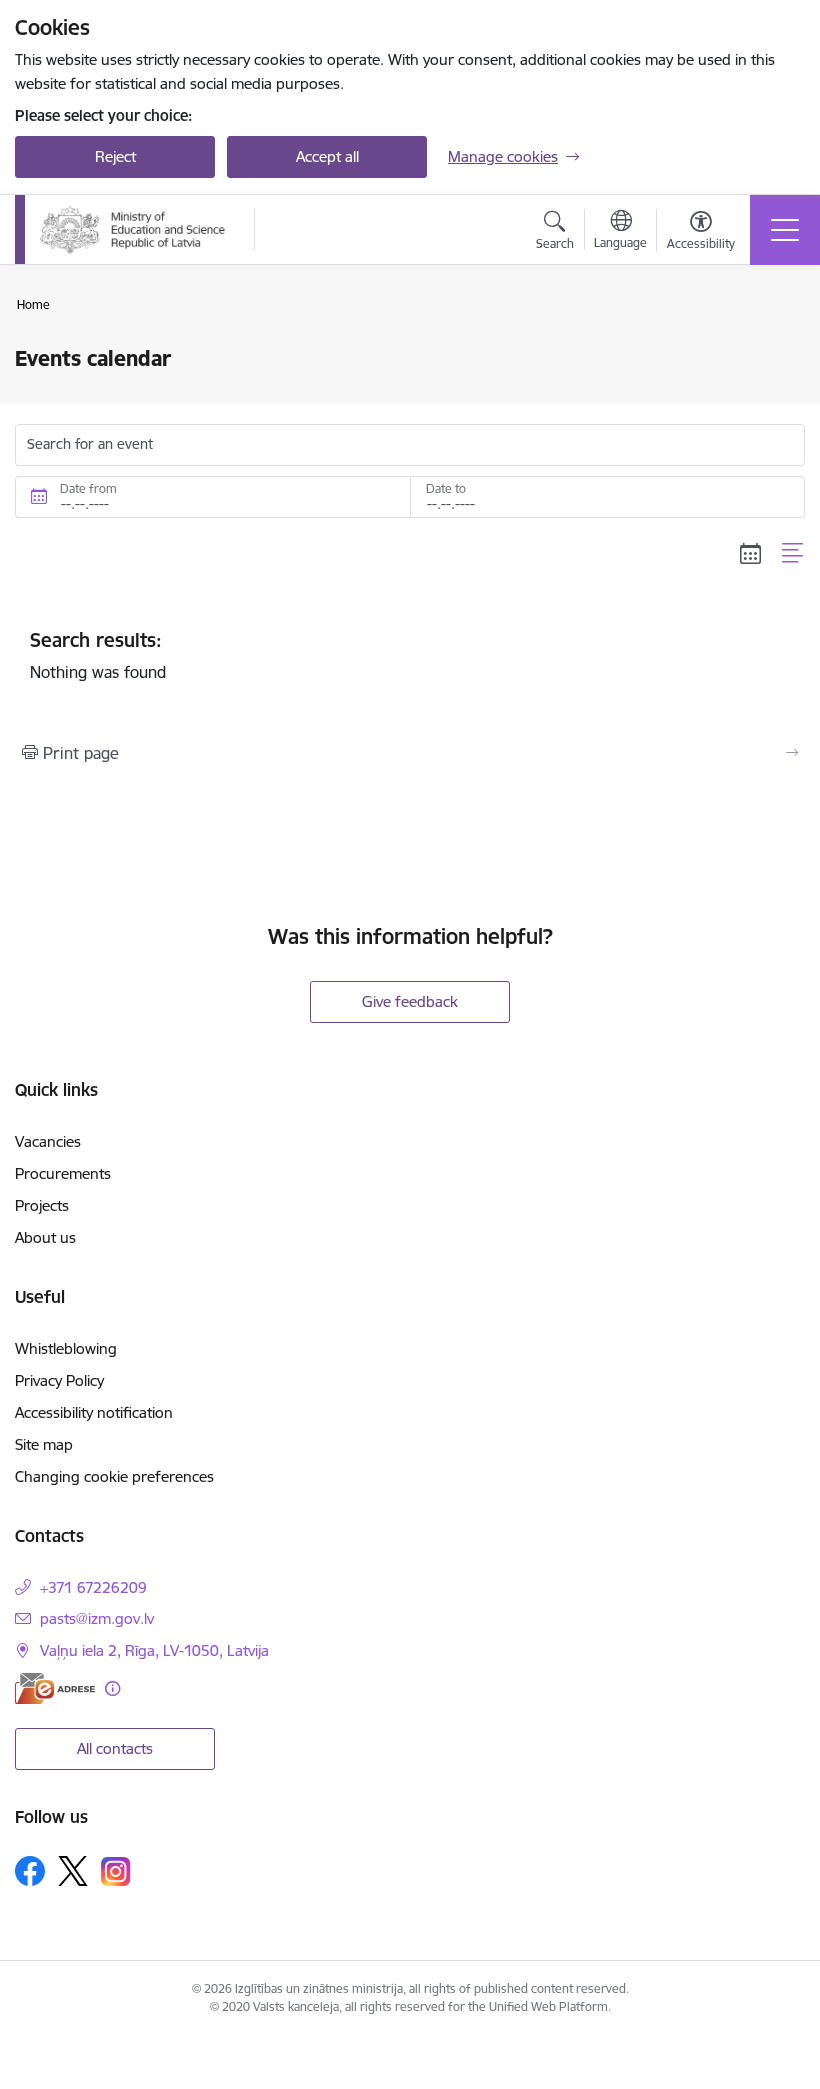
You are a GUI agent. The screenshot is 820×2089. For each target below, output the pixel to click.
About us (45, 1237)
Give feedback (410, 1001)
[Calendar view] (751, 553)
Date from (88, 488)
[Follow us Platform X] (73, 1871)
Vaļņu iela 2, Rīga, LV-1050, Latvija (154, 1650)
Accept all (327, 156)
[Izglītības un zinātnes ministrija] (134, 230)
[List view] (793, 553)
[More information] (112, 1688)
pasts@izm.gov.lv (97, 1618)
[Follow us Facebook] (30, 1871)
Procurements (63, 1173)
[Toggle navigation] (785, 230)
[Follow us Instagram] (116, 1871)
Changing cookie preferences (114, 1476)
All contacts (115, 1748)
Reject (115, 156)
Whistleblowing (66, 1348)
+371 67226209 (93, 1587)
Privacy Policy (59, 1380)
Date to (446, 488)
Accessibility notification (94, 1412)
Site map (44, 1444)
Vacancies (48, 1141)
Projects (42, 1205)
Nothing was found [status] (98, 655)
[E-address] (55, 1688)
